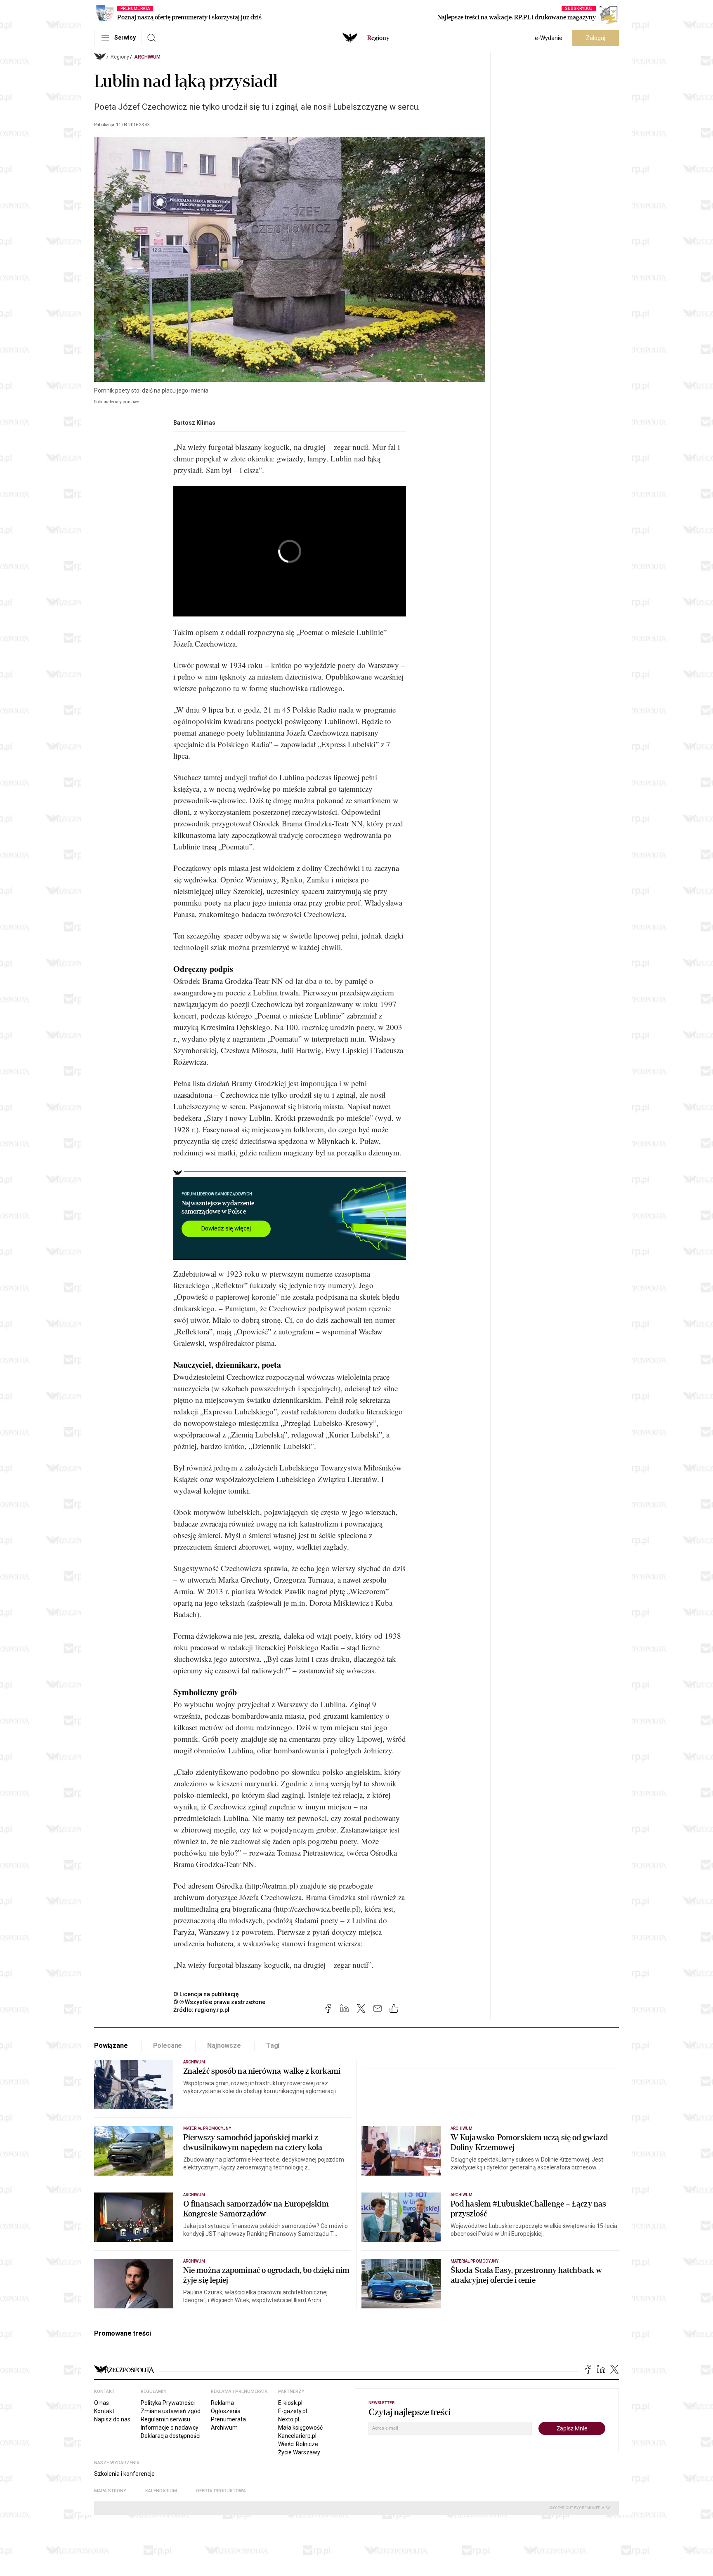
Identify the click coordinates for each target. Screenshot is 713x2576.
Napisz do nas (112, 2419)
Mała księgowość (300, 2428)
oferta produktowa (221, 2491)
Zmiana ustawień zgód (171, 2411)
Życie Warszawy (299, 2452)
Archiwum (147, 57)
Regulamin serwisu (165, 2419)
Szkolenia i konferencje (124, 2474)
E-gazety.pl (293, 2411)
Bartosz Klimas (194, 423)
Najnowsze (224, 2046)
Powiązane (111, 2046)
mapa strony (110, 2491)
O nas (102, 2403)
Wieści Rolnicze (298, 2444)
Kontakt (104, 2411)
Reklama (222, 2403)
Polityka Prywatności (168, 2403)
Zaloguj (596, 38)
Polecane (168, 2046)
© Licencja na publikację (206, 1994)
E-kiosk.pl (290, 2403)
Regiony (120, 57)
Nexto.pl (289, 2419)
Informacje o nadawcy (170, 2428)
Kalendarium (161, 2491)
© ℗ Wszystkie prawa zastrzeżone (219, 2002)
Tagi (273, 2046)
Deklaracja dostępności (171, 2436)
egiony (378, 38)
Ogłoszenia (226, 2411)
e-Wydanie (549, 38)
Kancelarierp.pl (297, 2436)
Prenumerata (228, 2419)
